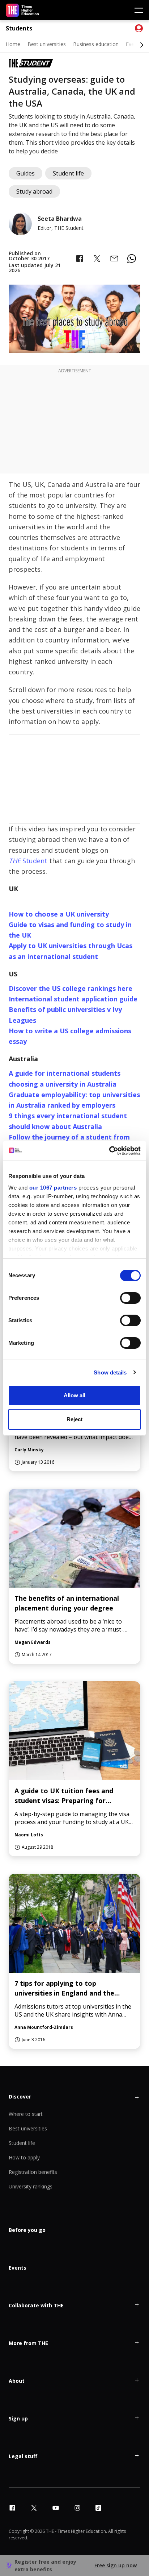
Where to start (26, 2114)
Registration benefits (33, 2172)
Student (28, 861)
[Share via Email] (114, 259)
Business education (96, 44)
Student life (22, 2143)
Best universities (47, 44)
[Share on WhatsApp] (132, 259)
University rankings (31, 2186)
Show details (110, 1372)
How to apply (24, 2157)
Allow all (74, 1395)
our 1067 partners (53, 1188)
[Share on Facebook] (80, 259)
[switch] (130, 1298)
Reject (74, 1419)
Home (13, 44)
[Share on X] (97, 259)
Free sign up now (116, 2565)
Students (19, 28)
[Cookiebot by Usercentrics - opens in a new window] (109, 1151)
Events (18, 2268)
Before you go (27, 2230)
